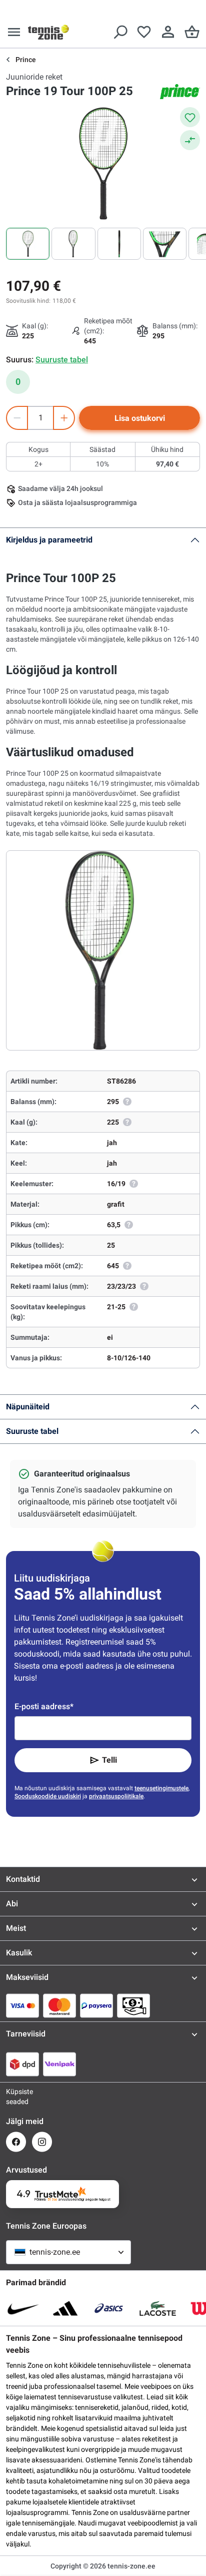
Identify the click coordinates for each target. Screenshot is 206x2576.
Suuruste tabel (32, 1431)
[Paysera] (96, 2005)
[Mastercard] (59, 2005)
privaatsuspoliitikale (116, 1796)
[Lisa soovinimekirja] (190, 117)
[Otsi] (120, 32)
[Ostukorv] (192, 32)
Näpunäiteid (28, 1407)
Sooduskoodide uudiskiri (48, 1796)
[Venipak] (59, 2064)
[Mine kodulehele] (48, 32)
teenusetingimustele (161, 1788)
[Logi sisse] (168, 32)
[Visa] (22, 2005)
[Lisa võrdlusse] (190, 140)
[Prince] (180, 92)
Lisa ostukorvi (140, 418)
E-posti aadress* (44, 1706)
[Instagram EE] (42, 2142)
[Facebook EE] (16, 2142)
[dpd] (22, 2064)
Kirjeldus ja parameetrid (49, 540)
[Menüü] (14, 32)
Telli (109, 1760)
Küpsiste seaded (16, 2097)
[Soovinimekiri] (144, 32)
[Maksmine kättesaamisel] (133, 2005)
